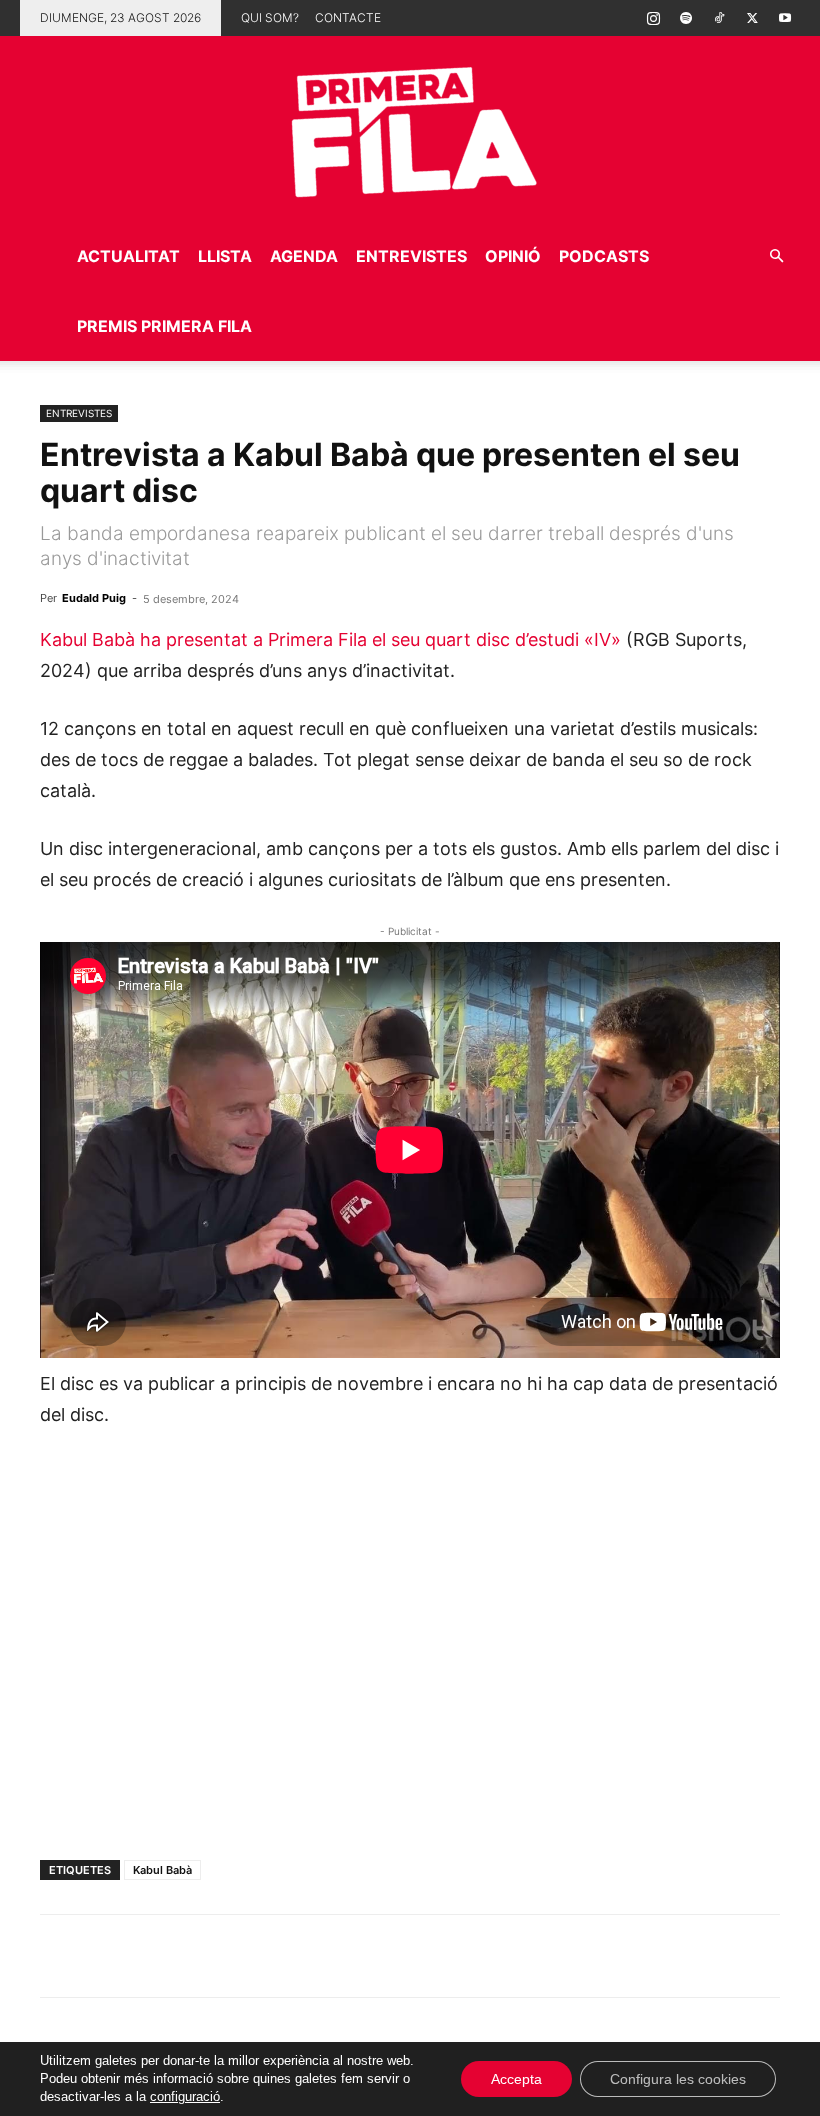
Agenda (304, 256)
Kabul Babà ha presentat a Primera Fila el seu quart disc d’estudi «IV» (330, 639)
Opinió (513, 256)
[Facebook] (198, 1956)
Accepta (516, 2079)
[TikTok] (719, 18)
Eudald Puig (94, 598)
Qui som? (270, 17)
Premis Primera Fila (164, 326)
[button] (776, 256)
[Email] (244, 1956)
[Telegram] (106, 1956)
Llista (225, 256)
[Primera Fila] (410, 128)
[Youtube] (785, 18)
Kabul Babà (162, 1870)
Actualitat (128, 256)
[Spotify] (686, 18)
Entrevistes (411, 256)
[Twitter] (752, 18)
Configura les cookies (678, 2079)
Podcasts (604, 256)
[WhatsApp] (60, 1956)
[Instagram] (653, 18)
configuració (185, 2096)
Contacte (348, 17)
